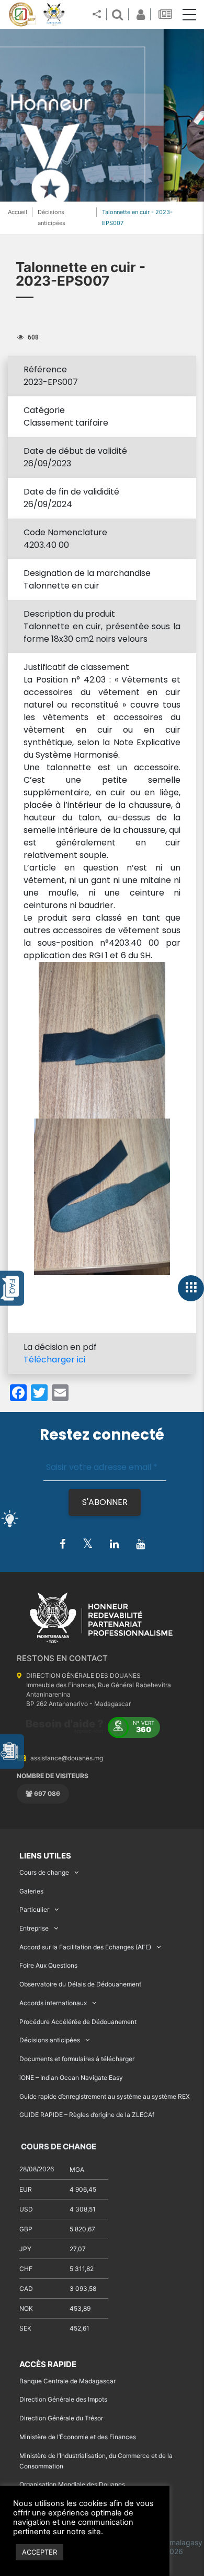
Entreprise (34, 1928)
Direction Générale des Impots (63, 2399)
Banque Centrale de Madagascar (67, 2381)
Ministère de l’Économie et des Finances (78, 2437)
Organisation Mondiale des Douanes (72, 2484)
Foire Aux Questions (48, 1965)
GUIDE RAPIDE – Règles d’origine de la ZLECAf (87, 2115)
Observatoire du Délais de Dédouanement (80, 1984)
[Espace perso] (139, 14)
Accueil (18, 212)
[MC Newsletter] (166, 14)
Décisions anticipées (50, 2040)
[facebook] (63, 1545)
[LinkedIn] (114, 1545)
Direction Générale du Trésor (61, 2418)
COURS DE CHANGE (58, 2146)
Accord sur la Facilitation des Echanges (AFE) (85, 1947)
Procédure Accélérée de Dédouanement (78, 2022)
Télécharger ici (54, 1360)
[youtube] (140, 1545)
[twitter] (88, 1544)
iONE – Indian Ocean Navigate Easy (71, 2078)
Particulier (34, 1909)
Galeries (31, 1891)
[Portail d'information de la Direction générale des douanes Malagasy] (54, 15)
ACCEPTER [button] (39, 2552)
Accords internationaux (53, 2003)
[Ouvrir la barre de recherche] (117, 14)
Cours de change (44, 1872)
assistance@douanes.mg (67, 1758)
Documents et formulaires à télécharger (77, 2059)
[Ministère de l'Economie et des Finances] (22, 15)
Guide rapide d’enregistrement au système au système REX (105, 2096)
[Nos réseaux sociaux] (97, 15)
